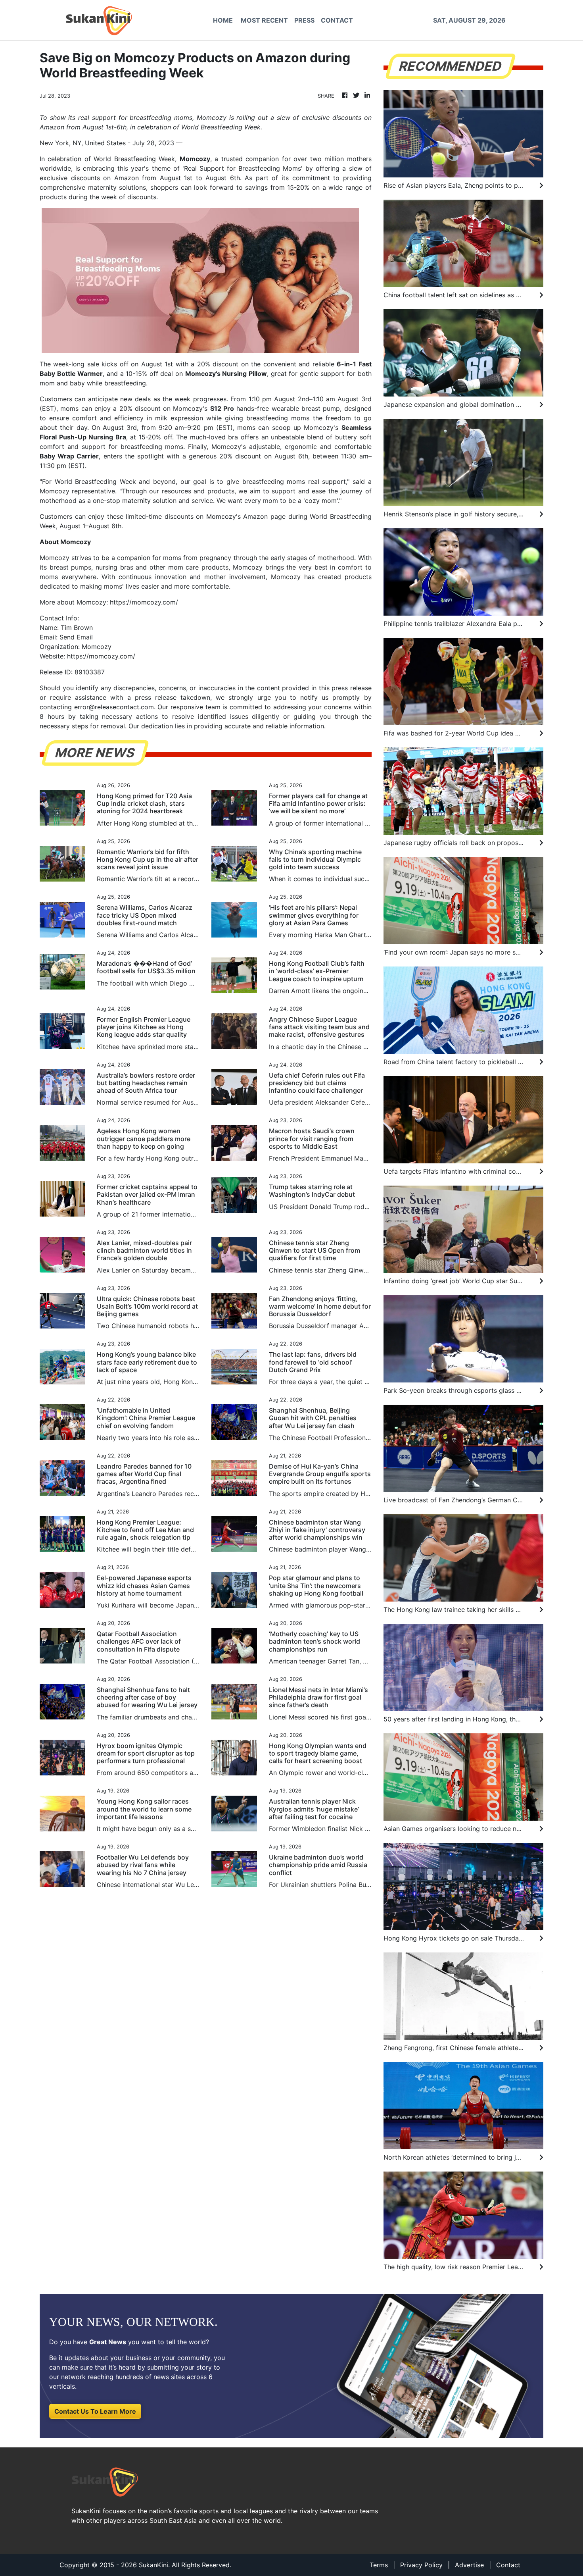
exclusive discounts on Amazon (89, 178)
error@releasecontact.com (114, 707)
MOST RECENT (264, 20)
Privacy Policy (421, 2565)
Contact (508, 2565)
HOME (223, 20)
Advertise (469, 2565)
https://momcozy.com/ (101, 656)
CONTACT (337, 20)
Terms (379, 2565)
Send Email (76, 637)
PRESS (304, 20)
